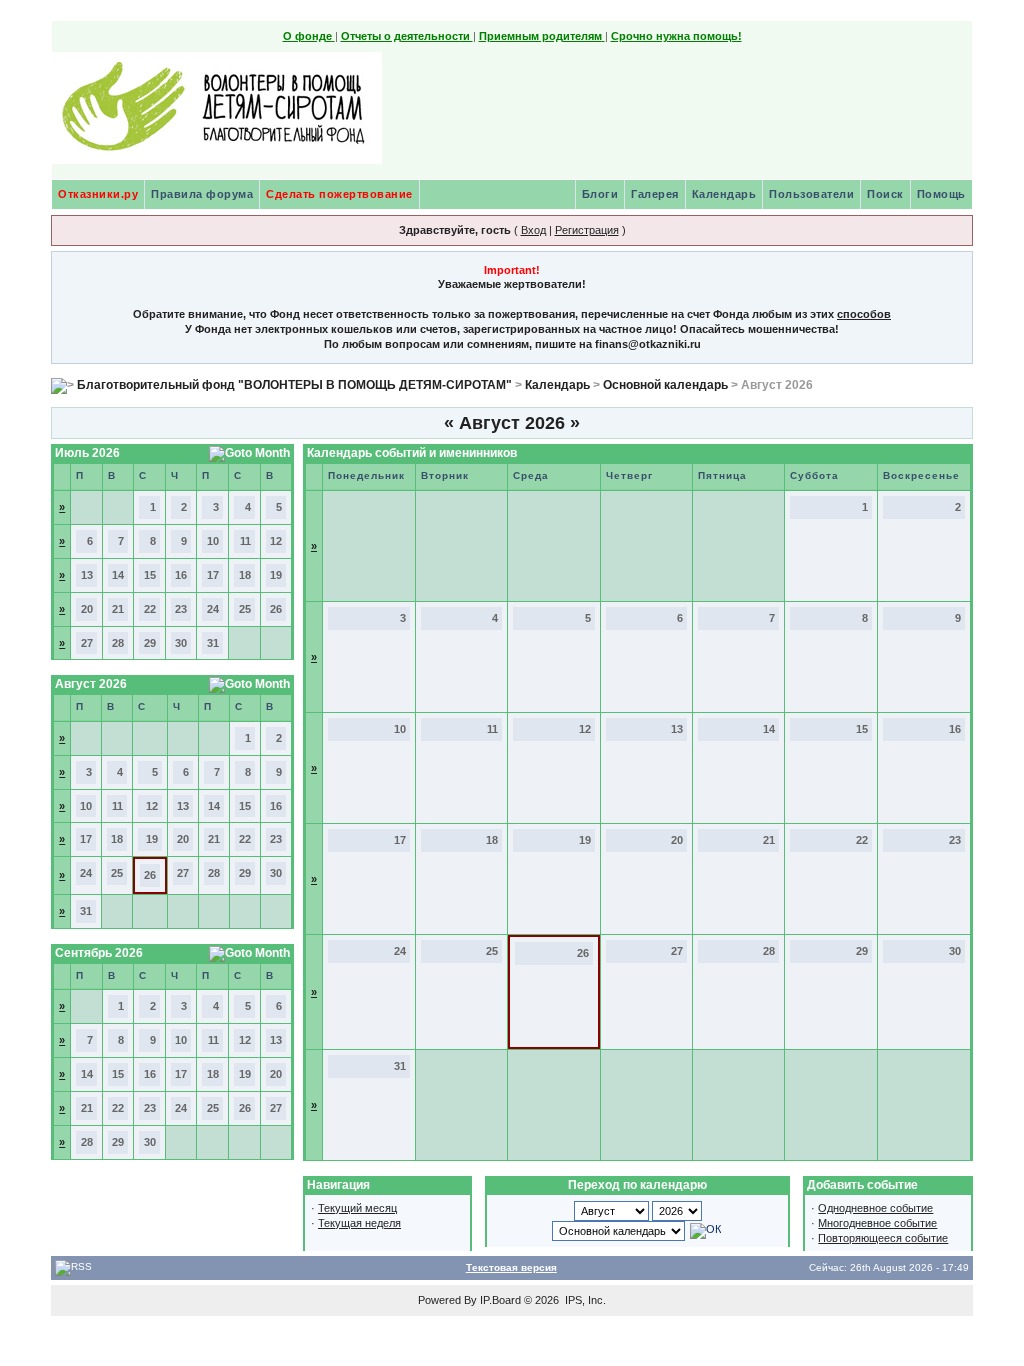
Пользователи (811, 194)
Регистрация (587, 230)
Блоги (600, 194)
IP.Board (500, 1300)
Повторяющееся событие (883, 1238)
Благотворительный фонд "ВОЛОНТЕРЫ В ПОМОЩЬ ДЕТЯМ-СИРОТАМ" (294, 385)
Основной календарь (665, 385)
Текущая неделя (359, 1223)
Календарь (724, 194)
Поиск (885, 194)
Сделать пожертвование (339, 194)
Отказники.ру (98, 194)
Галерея (655, 194)
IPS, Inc (584, 1300)
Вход (533, 230)
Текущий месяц (357, 1208)
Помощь (941, 194)
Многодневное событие (877, 1223)
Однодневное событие (875, 1208)
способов (864, 314)
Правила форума (202, 194)
